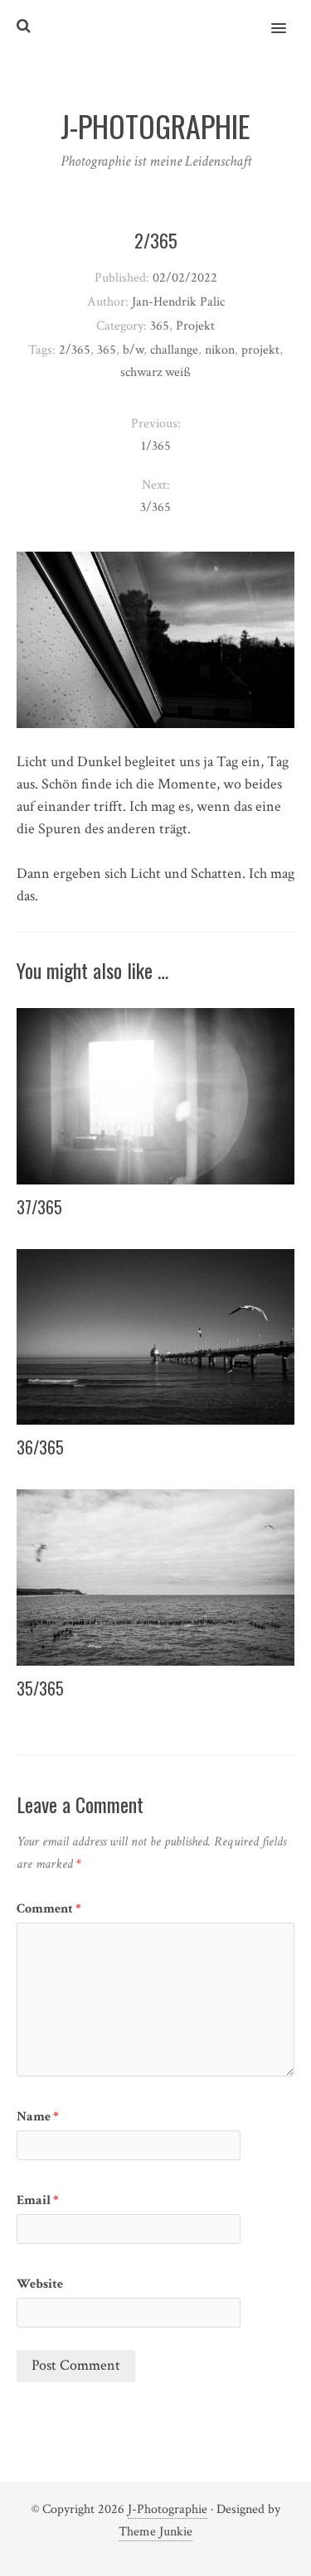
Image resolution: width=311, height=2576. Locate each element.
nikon (220, 350)
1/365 (156, 446)
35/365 (40, 1688)
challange (174, 350)
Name (38, 2117)
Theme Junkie (155, 2532)
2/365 (75, 350)
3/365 (155, 507)
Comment (49, 1909)
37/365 (39, 1207)
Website (40, 2284)
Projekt (195, 326)
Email (38, 2200)
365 (160, 326)
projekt (260, 350)
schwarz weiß (155, 372)
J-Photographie (168, 2509)
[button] (288, 17)
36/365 (40, 1447)
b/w (133, 350)
